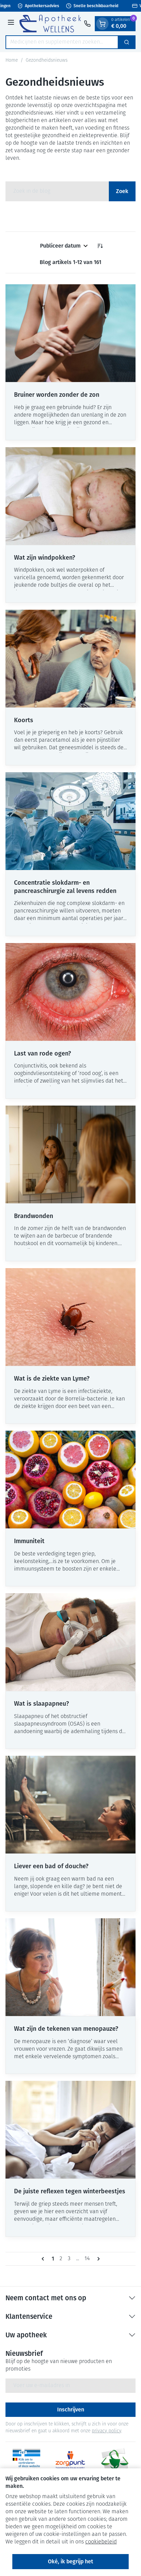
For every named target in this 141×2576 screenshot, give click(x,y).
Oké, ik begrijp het (70, 2561)
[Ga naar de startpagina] (50, 23)
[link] (44, 2259)
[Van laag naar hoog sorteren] (100, 246)
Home (12, 61)
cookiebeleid (101, 2542)
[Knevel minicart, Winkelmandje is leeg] (102, 24)
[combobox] (62, 42)
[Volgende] (97, 2259)
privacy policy (106, 2431)
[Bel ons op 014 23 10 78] (87, 24)
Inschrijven (71, 2410)
